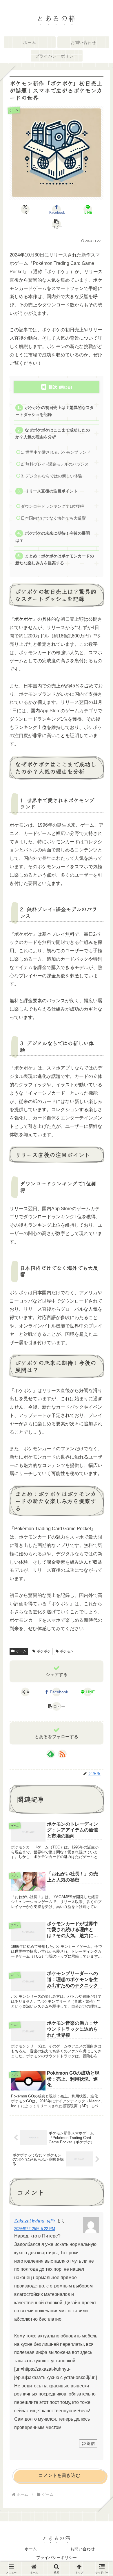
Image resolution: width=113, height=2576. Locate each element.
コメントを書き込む (59, 2475)
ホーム (31, 2549)
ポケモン (67, 1651)
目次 (53, 387)
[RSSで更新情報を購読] (62, 1754)
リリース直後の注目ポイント (51, 491)
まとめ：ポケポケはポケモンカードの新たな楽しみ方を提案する (54, 560)
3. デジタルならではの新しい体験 (52, 476)
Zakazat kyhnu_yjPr (35, 2221)
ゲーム (21, 1651)
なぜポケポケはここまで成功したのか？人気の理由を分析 (52, 434)
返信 (91, 2443)
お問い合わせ (83, 2549)
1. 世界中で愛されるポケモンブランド (56, 452)
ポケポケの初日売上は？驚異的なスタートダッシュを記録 (54, 411)
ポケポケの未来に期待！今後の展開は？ (52, 537)
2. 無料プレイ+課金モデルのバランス (55, 464)
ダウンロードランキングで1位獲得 (52, 506)
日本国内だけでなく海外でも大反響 (53, 518)
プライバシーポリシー (57, 2558)
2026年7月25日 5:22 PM (35, 2229)
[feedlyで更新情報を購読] (51, 1754)
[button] (56, 224)
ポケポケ (44, 1651)
